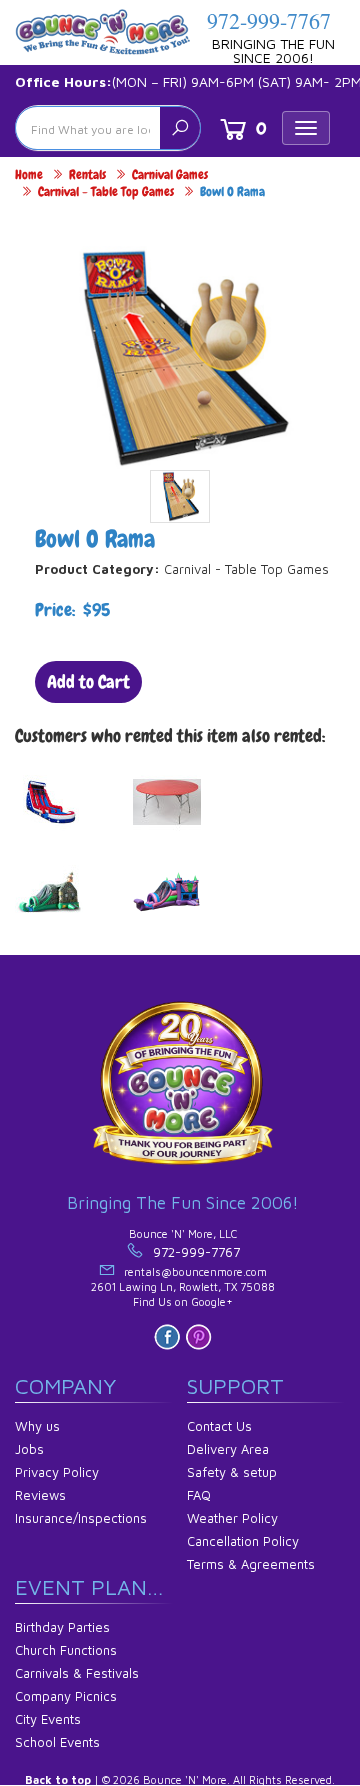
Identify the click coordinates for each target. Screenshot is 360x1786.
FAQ (199, 1495)
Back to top (58, 1779)
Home (29, 174)
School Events (57, 1742)
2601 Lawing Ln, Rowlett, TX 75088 (183, 1286)
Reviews (40, 1495)
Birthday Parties (62, 1627)
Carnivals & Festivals (77, 1673)
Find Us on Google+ (183, 1301)
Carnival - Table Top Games (106, 191)
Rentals (87, 174)
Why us (37, 1426)
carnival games (170, 174)
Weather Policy (232, 1518)
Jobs (29, 1449)
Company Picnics (66, 1696)
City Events (48, 1719)
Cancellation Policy (243, 1541)
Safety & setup (232, 1472)
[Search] (180, 128)
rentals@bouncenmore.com (195, 1271)
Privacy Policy (57, 1472)
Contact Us (219, 1426)
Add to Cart (88, 681)
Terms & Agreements (251, 1564)
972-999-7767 (269, 20)
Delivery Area (228, 1449)
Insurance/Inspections (81, 1518)
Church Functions (66, 1650)
